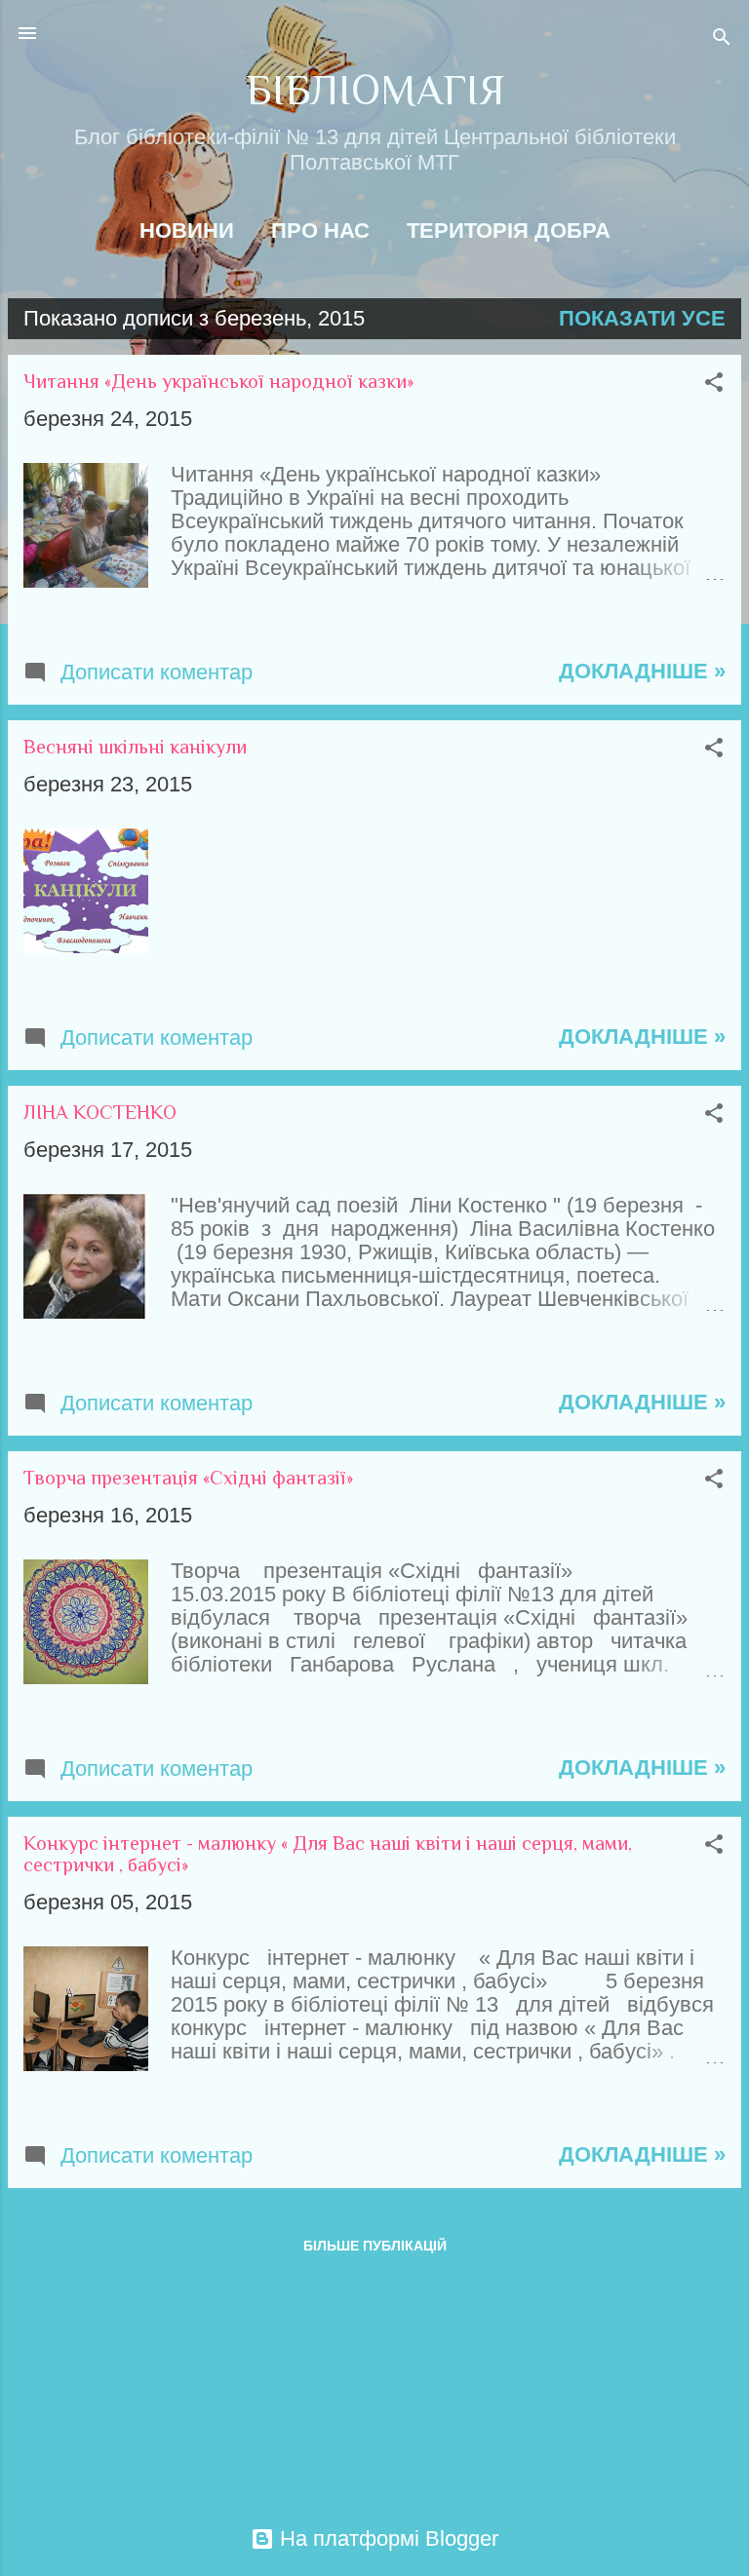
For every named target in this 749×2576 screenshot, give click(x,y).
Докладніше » (642, 671)
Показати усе (642, 318)
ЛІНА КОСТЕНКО (100, 1112)
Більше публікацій (375, 2246)
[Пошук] (722, 39)
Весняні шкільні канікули (135, 747)
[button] (714, 384)
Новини (187, 231)
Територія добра (509, 231)
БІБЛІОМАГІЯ (375, 90)
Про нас (320, 231)
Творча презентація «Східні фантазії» (188, 1478)
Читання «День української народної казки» (218, 381)
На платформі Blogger (386, 2538)
